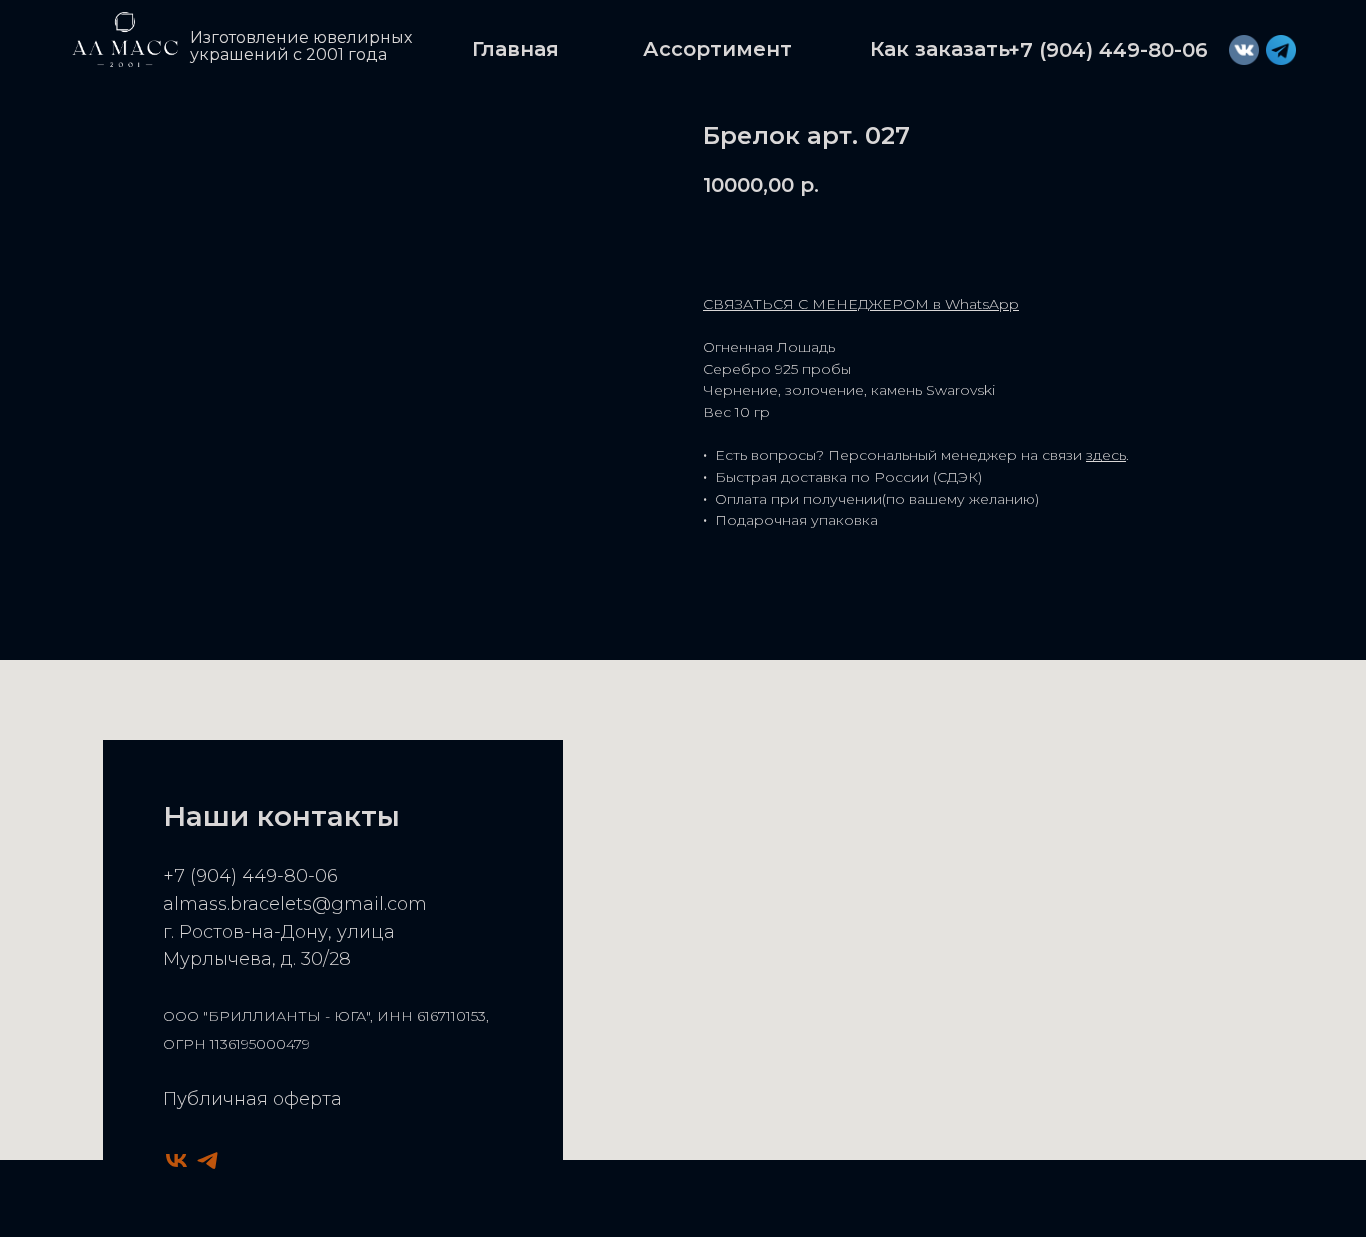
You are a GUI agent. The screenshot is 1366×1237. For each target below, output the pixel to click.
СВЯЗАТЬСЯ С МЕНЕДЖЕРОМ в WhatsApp (861, 304)
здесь (1106, 455)
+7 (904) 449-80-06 (250, 876)
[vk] (176, 1160)
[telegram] (207, 1160)
